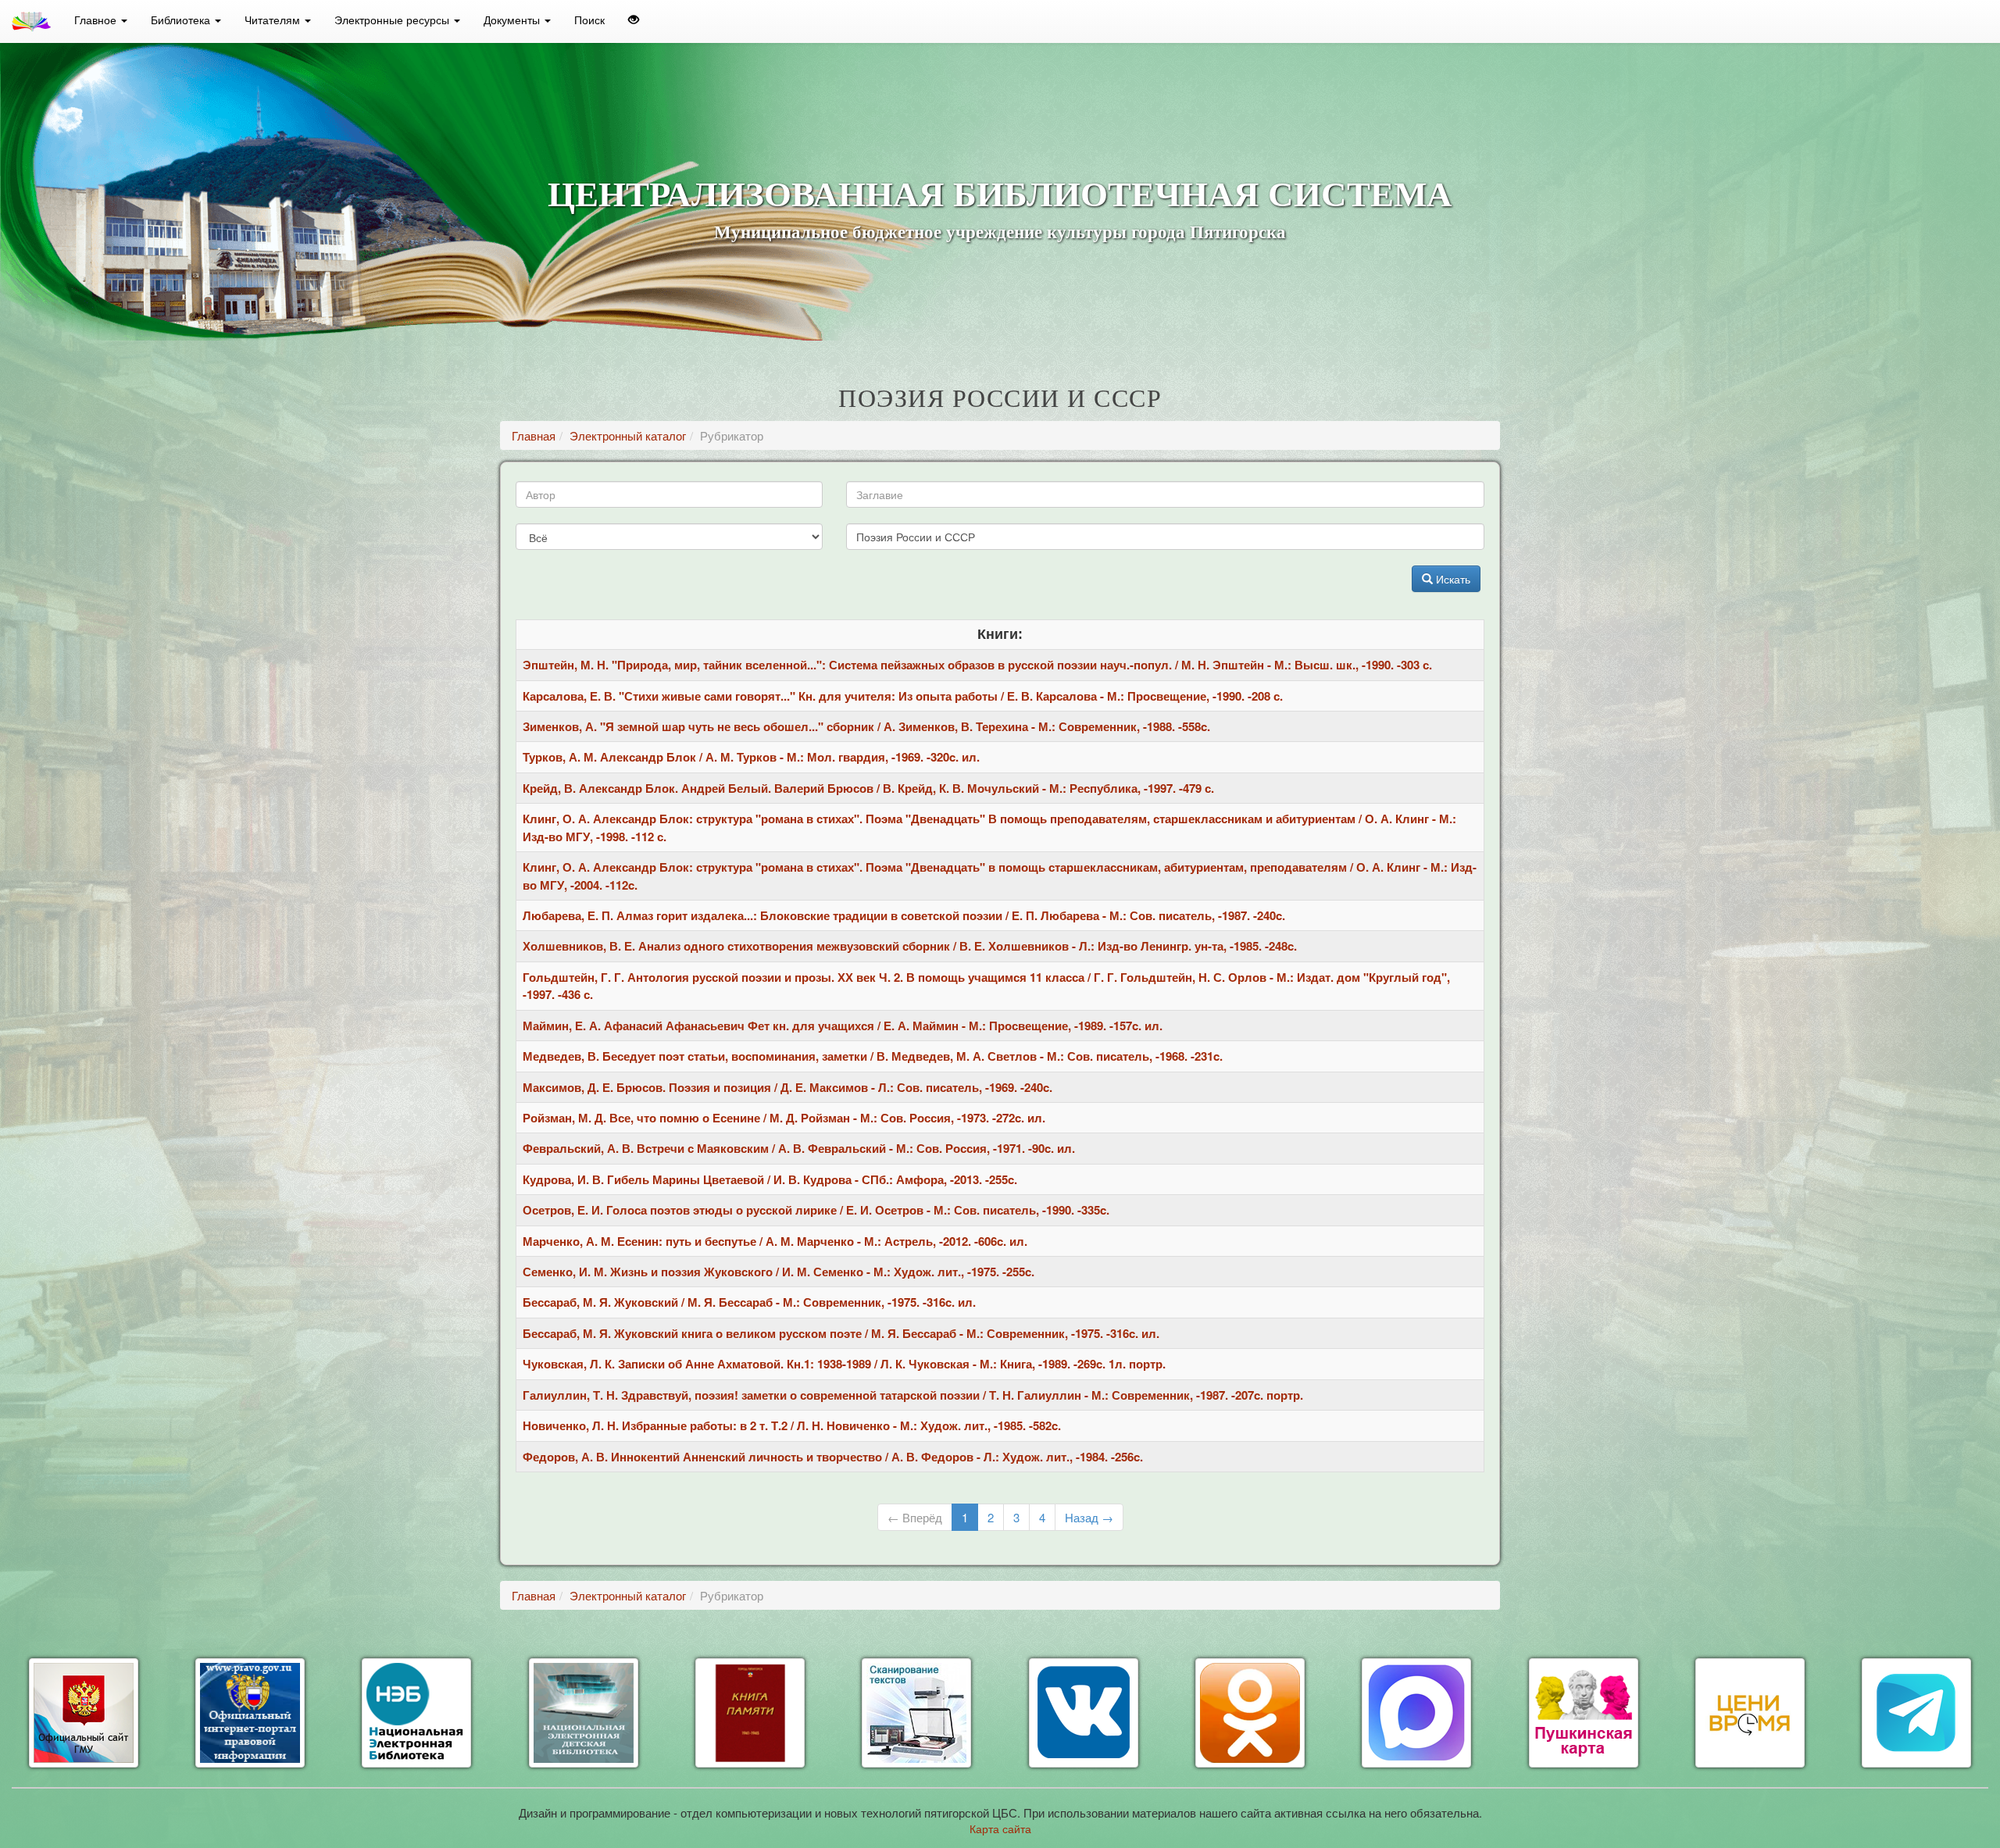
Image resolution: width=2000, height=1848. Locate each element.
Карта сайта (1000, 1828)
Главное (97, 20)
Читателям (274, 20)
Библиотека (182, 20)
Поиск (589, 20)
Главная (534, 435)
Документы (513, 20)
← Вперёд (915, 1517)
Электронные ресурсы (393, 20)
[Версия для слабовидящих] (634, 20)
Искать (1452, 579)
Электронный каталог (628, 435)
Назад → (1089, 1517)
